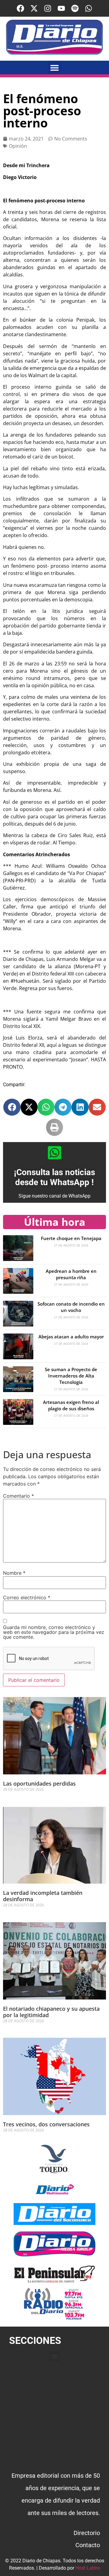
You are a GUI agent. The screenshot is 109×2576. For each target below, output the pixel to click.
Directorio (87, 2533)
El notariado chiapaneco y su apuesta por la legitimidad (51, 2012)
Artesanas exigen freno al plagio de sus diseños (71, 1405)
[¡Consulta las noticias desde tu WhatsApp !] (54, 1153)
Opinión (18, 146)
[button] (55, 68)
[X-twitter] (34, 8)
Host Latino (88, 2568)
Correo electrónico (27, 1597)
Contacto (88, 2545)
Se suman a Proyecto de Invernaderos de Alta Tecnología (71, 1376)
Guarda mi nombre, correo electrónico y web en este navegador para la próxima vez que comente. (54, 1632)
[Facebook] (20, 8)
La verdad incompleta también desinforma (43, 1896)
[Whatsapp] (89, 8)
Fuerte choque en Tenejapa (71, 1238)
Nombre (14, 1573)
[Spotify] (75, 8)
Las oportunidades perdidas (39, 1783)
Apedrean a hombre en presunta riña (71, 1274)
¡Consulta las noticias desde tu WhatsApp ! (54, 1177)
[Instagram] (48, 8)
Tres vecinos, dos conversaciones (46, 2124)
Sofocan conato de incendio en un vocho (71, 1307)
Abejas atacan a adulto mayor (71, 1337)
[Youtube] (61, 8)
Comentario (18, 1496)
